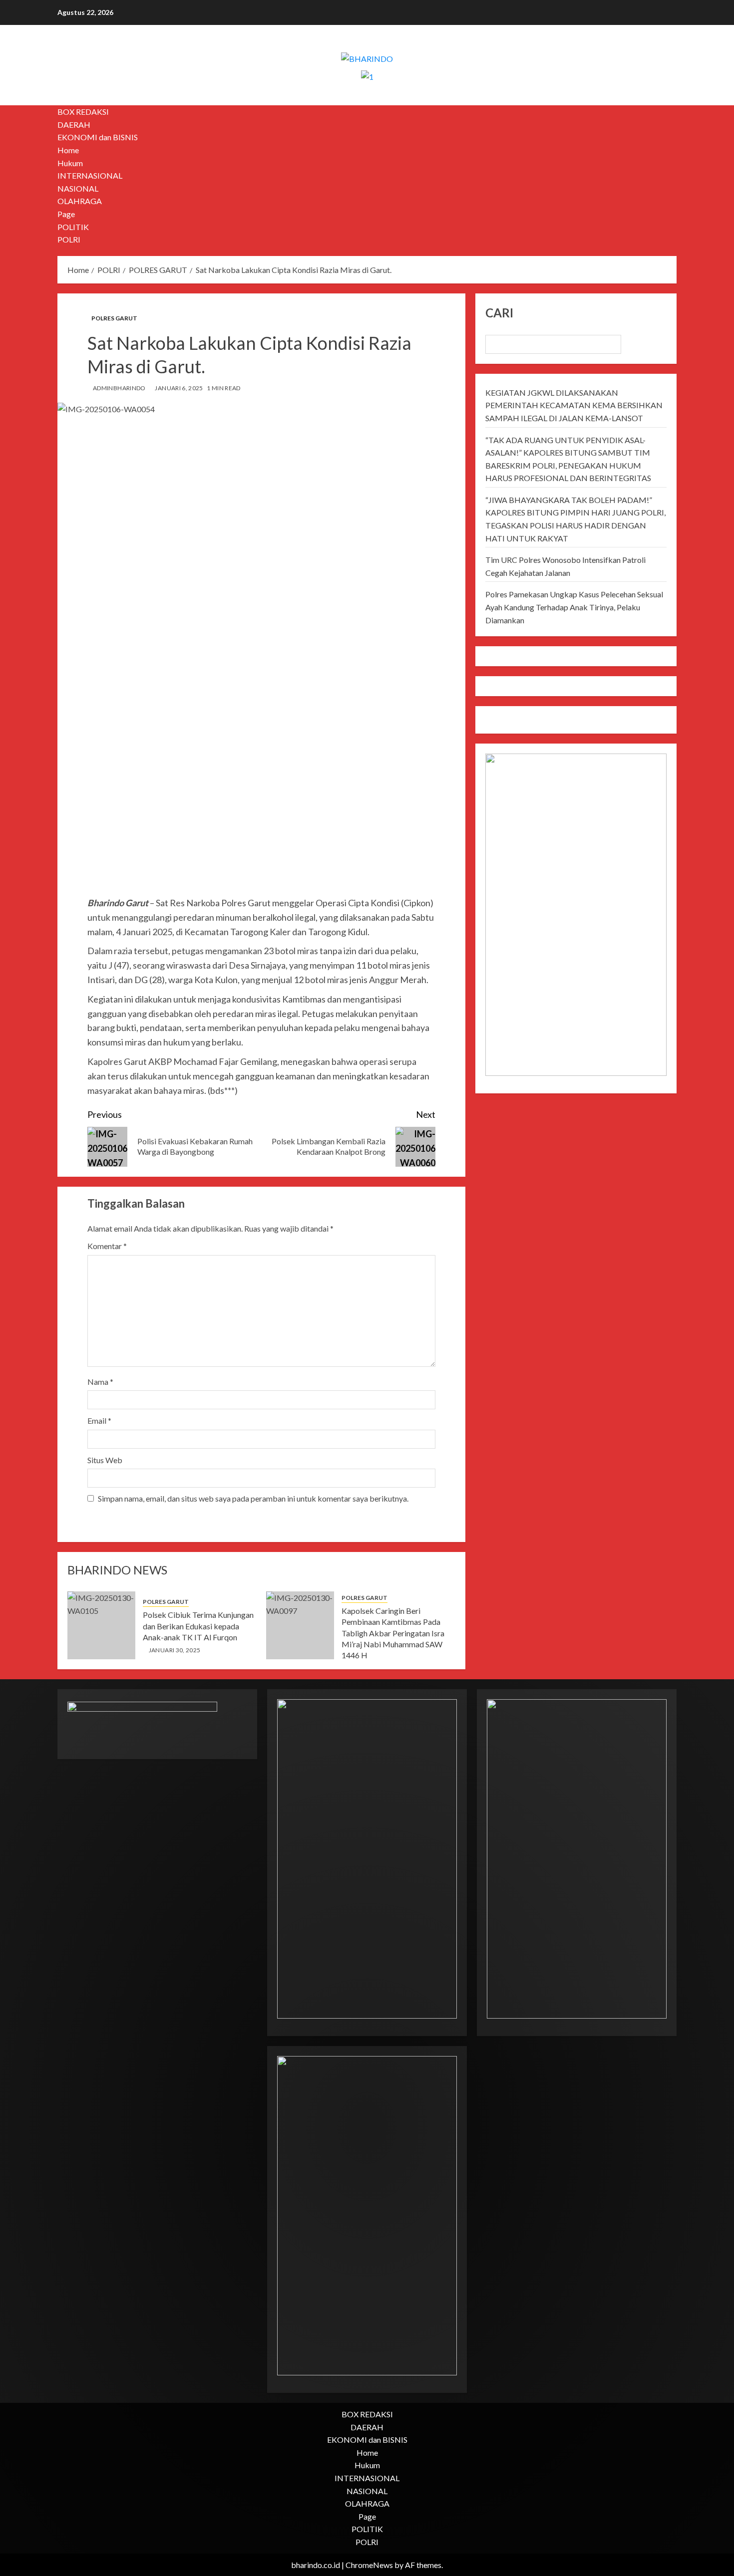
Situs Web (105, 1460)
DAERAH (74, 125)
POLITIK (73, 227)
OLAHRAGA (80, 201)
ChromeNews (369, 2565)
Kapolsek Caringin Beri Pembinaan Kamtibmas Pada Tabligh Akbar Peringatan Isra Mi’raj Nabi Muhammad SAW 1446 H (393, 1633)
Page (66, 214)
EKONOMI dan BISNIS (98, 137)
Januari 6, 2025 (179, 388)
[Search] (670, 176)
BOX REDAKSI (83, 112)
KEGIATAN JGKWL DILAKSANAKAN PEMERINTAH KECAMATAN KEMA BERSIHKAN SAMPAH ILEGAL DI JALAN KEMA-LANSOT (574, 405)
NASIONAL (78, 188)
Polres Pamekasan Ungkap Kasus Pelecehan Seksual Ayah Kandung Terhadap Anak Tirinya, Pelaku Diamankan (574, 607)
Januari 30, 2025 (175, 1650)
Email (99, 1420)
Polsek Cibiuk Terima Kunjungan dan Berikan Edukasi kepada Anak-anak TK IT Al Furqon (198, 1626)
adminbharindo (119, 388)
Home (68, 150)
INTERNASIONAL (90, 175)
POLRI (69, 239)
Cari (499, 313)
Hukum (70, 163)
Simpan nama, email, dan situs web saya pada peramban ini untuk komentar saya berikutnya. (253, 1498)
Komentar (107, 1246)
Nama (100, 1382)
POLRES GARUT (114, 318)
